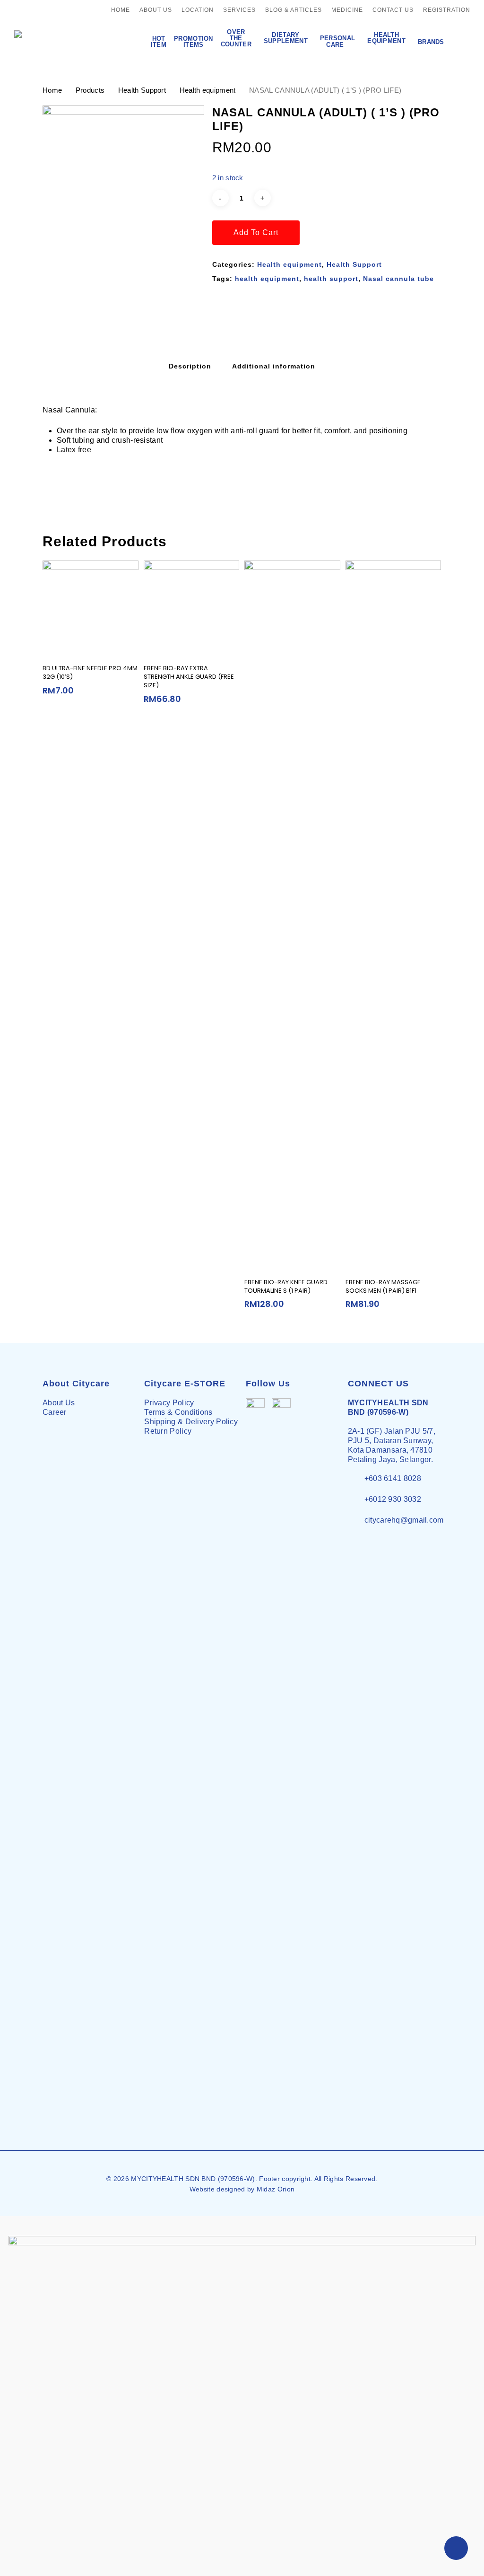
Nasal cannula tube (398, 279)
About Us (59, 1403)
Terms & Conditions (178, 1412)
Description (190, 366)
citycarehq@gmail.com (404, 1520)
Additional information (274, 366)
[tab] (190, 366)
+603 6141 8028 (393, 1478)
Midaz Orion (276, 2189)
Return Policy (168, 1431)
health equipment (267, 279)
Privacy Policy (169, 1403)
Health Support (142, 90)
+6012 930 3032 (393, 1499)
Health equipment (208, 90)
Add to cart (256, 232)
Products (90, 90)
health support (331, 279)
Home (52, 90)
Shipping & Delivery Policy (191, 1422)
